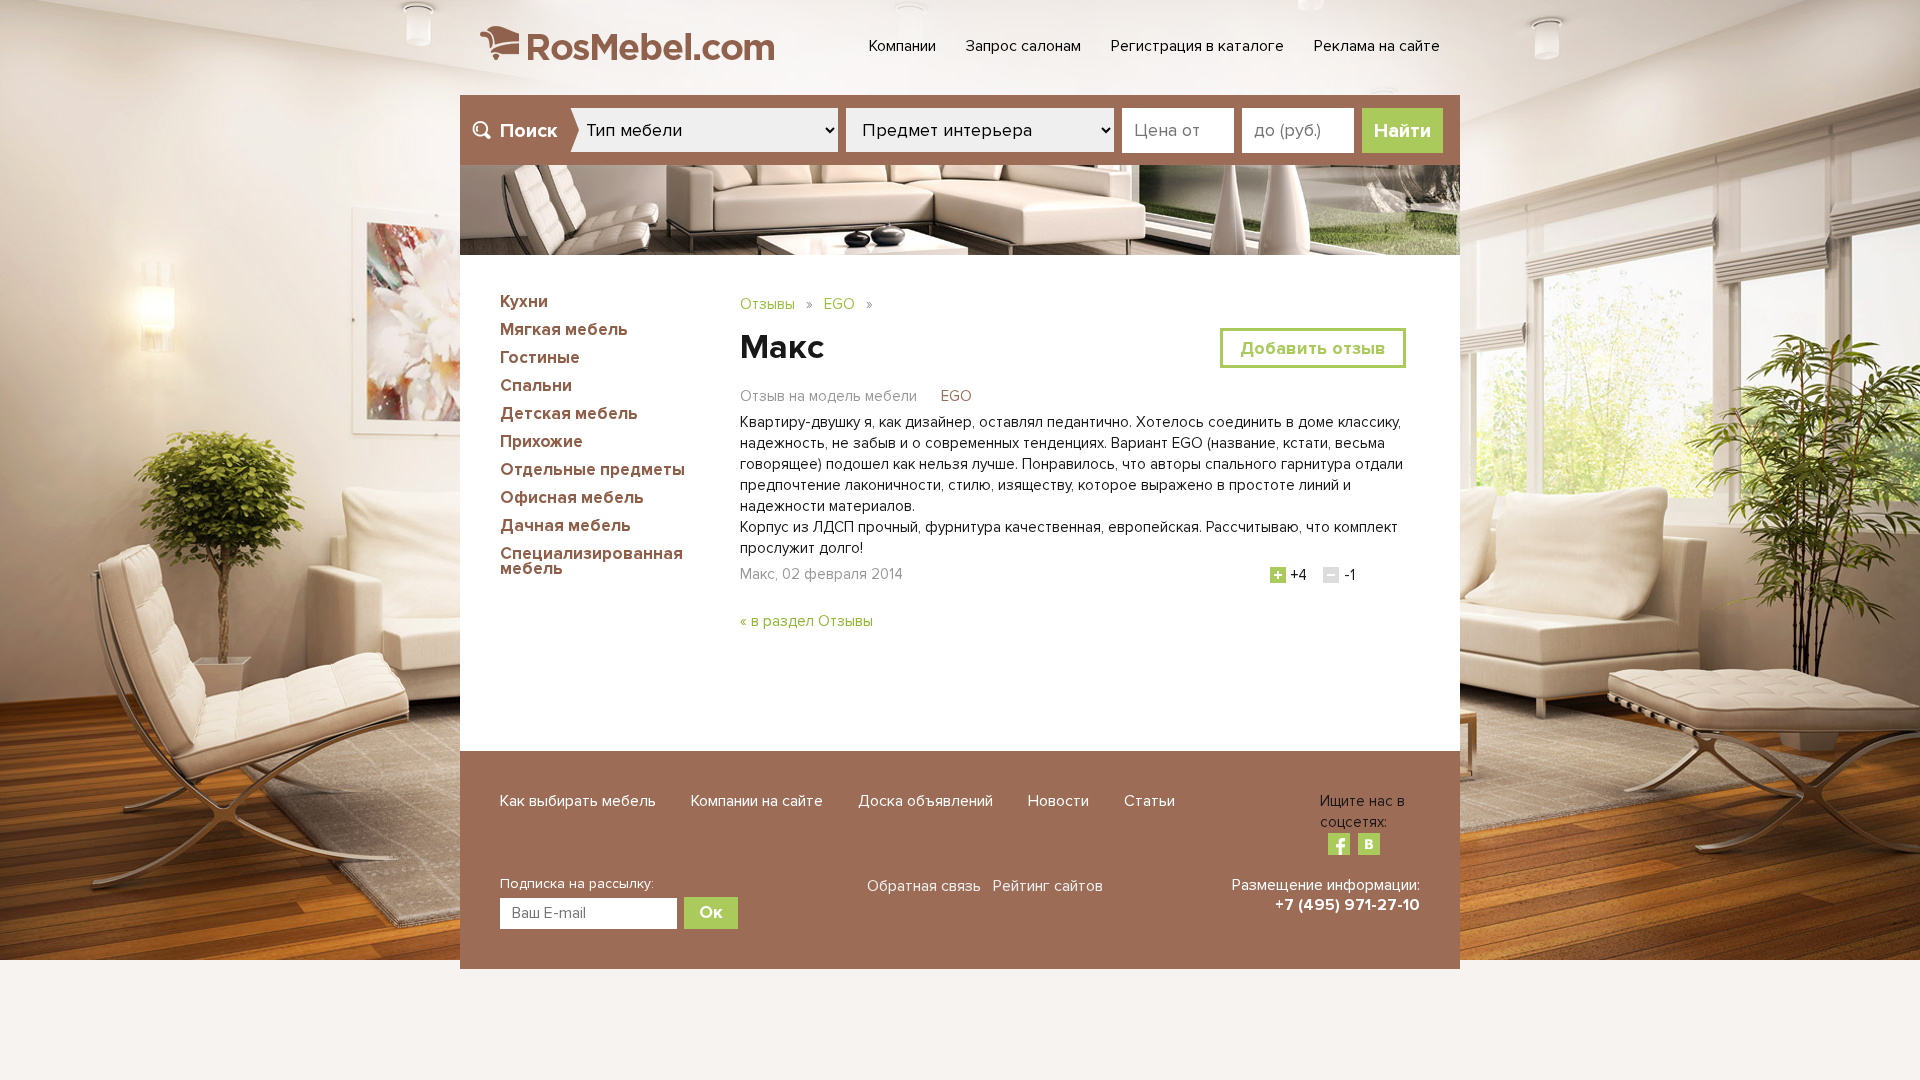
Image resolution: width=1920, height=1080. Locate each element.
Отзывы (767, 304)
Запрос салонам (1023, 46)
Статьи (1149, 801)
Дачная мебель (565, 525)
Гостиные (540, 357)
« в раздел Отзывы (806, 621)
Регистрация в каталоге (1197, 46)
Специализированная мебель (591, 561)
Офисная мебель (572, 497)
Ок (711, 912)
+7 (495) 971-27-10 (1347, 905)
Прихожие (541, 441)
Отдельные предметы (592, 469)
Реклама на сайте (1377, 46)
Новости (1058, 801)
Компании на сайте (757, 801)
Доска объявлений (925, 801)
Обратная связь (924, 886)
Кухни (524, 301)
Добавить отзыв (1313, 348)
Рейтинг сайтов (1048, 886)
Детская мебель (569, 413)
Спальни (536, 385)
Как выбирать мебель (578, 801)
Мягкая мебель (564, 329)
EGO (839, 304)
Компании (902, 46)
